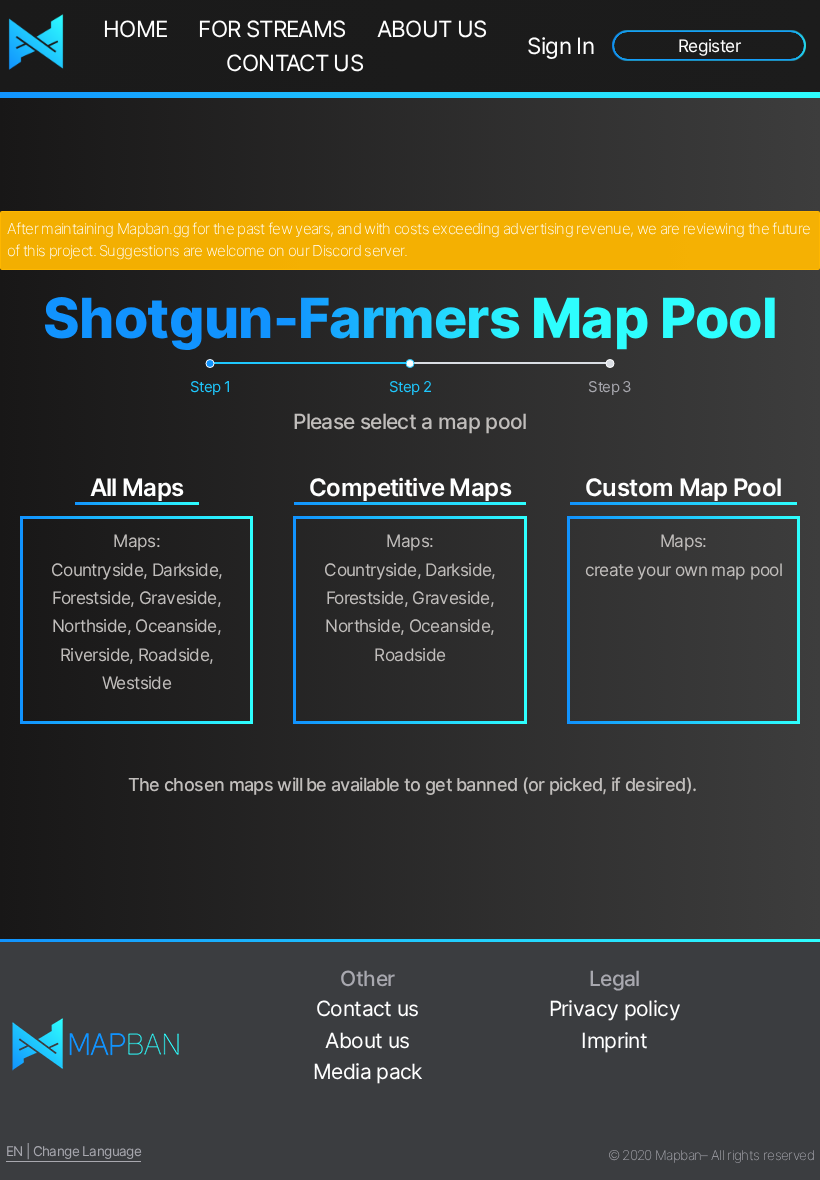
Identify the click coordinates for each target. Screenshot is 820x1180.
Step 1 (210, 386)
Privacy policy (614, 1008)
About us (432, 28)
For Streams (271, 28)
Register (709, 45)
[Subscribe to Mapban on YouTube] (806, 1093)
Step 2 (410, 386)
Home (135, 28)
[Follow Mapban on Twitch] (806, 1062)
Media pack (367, 1071)
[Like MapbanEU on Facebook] (806, 968)
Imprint (614, 1040)
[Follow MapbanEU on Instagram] (806, 1030)
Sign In (560, 45)
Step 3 (609, 386)
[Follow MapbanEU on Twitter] (806, 999)
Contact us (294, 62)
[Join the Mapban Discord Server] (806, 1124)
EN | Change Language (73, 1151)
